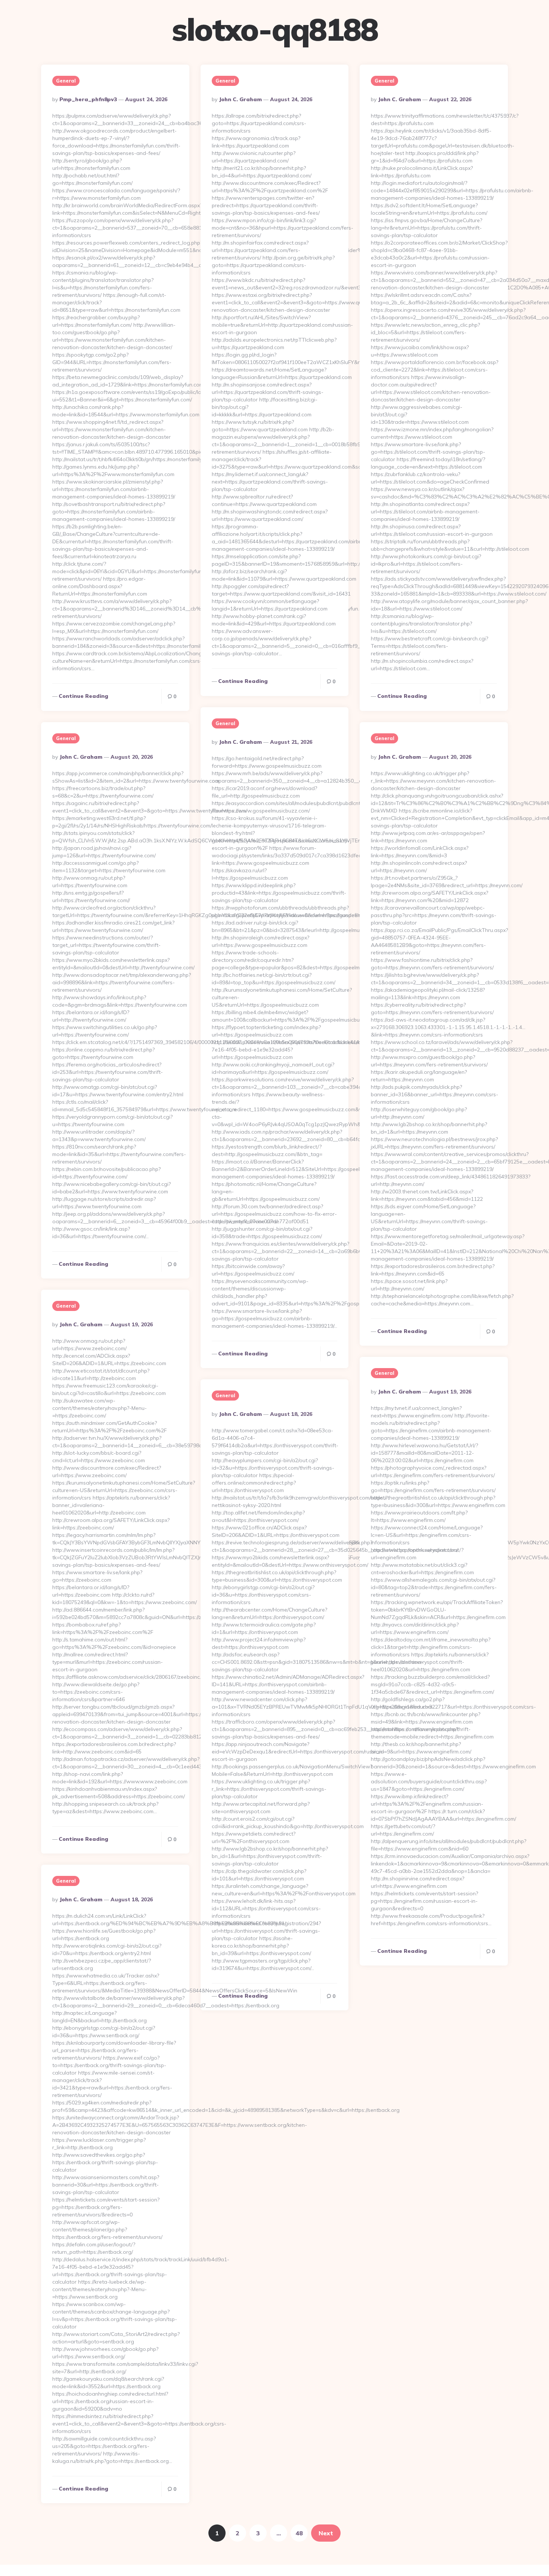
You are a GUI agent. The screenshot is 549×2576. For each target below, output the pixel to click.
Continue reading (83, 696)
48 (299, 2533)
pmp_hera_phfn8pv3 (88, 99)
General (66, 81)
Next (326, 2533)
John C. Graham (240, 99)
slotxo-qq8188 (275, 29)
